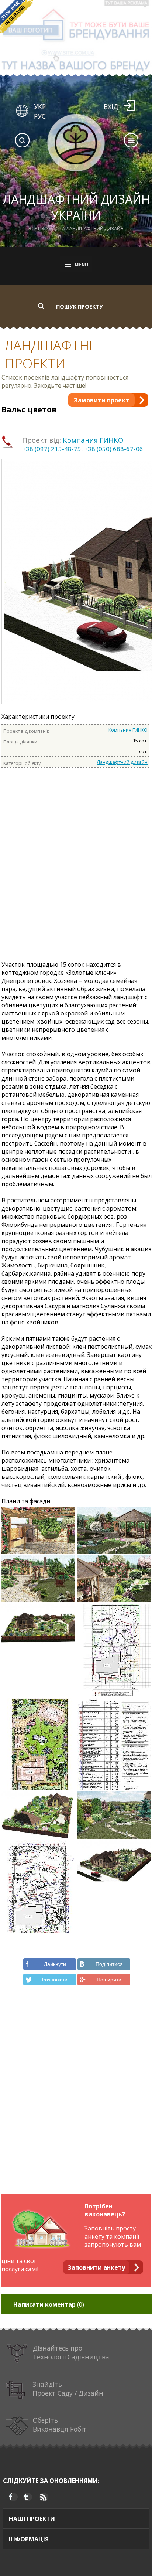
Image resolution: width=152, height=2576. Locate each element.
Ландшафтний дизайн (122, 762)
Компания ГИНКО (93, 440)
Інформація (29, 2539)
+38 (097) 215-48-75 (52, 449)
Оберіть (60, 2424)
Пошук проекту (80, 307)
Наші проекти (32, 2519)
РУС (40, 116)
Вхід (111, 106)
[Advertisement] (76, 870)
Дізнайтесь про (71, 2352)
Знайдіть (68, 2389)
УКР (40, 106)
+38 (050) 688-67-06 (114, 449)
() (49, 2304)
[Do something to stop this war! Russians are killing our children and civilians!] (17, 17)
